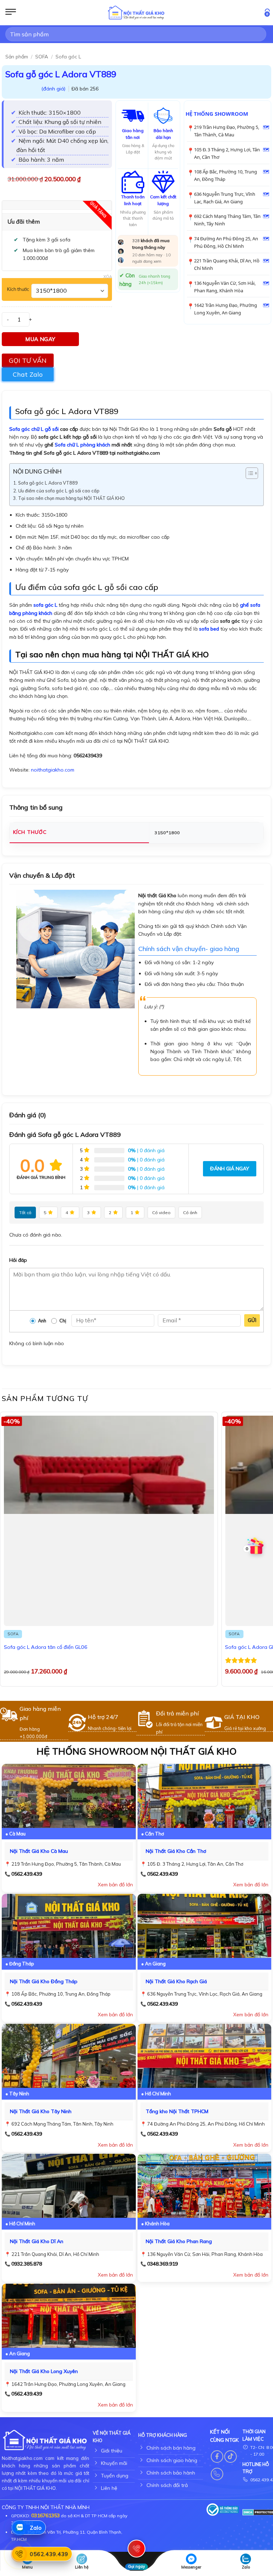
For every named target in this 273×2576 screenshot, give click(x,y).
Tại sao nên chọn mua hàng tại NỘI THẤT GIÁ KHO (71, 498)
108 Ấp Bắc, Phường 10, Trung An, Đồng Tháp (226, 175)
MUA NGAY (40, 339)
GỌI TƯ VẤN (28, 360)
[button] (11, 13)
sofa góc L (45, 605)
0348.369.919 (162, 2264)
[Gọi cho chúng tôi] (217, 2474)
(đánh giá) (54, 89)
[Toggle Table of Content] (248, 473)
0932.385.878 (27, 2264)
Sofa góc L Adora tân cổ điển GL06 (46, 1647)
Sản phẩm (17, 57)
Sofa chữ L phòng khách (82, 445)
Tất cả (25, 1213)
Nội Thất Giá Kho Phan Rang (179, 2241)
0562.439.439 (27, 1874)
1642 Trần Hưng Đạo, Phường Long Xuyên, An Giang (226, 309)
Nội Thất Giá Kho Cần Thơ (176, 1851)
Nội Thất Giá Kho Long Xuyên (44, 2371)
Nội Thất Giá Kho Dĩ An (37, 2241)
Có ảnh (190, 1213)
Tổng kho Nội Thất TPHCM (177, 2111)
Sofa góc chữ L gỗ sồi (34, 429)
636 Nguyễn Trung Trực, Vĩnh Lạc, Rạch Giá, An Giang (225, 198)
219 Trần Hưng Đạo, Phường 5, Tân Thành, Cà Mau (227, 131)
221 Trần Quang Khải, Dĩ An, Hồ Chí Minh (227, 264)
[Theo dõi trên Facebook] (217, 2457)
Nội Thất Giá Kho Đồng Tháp (44, 1981)
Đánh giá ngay (230, 1169)
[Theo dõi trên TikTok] (231, 2457)
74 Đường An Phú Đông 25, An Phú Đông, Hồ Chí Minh (226, 242)
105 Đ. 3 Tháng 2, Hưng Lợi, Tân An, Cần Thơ (227, 153)
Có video (161, 1213)
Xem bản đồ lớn (115, 1885)
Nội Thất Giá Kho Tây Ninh (41, 2111)
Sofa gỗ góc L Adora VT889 (48, 483)
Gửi (252, 1320)
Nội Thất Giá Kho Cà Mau (39, 1851)
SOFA (42, 57)
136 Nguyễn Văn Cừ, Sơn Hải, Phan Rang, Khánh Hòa (225, 287)
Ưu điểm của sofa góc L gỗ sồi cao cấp (59, 491)
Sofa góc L (68, 57)
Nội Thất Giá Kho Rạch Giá (176, 1981)
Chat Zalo (28, 374)
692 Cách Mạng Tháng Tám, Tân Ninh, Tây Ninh (227, 220)
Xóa (108, 277)
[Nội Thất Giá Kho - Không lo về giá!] (136, 13)
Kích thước (18, 289)
